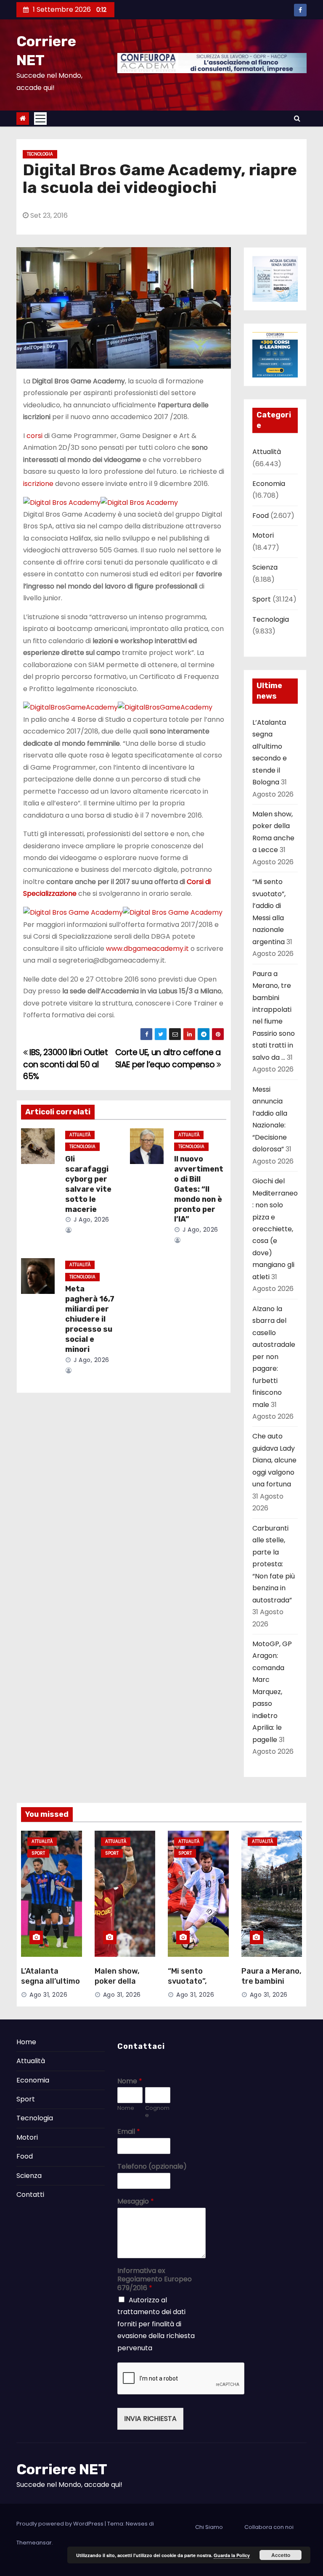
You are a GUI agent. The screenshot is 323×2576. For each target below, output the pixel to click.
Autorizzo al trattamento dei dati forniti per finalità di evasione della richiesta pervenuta (156, 2324)
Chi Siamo (209, 2527)
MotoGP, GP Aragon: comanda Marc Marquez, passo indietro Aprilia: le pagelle (272, 1692)
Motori (263, 535)
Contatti (30, 2195)
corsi (34, 436)
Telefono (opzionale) (152, 2167)
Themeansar (34, 2543)
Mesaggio (136, 2202)
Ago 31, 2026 (48, 1995)
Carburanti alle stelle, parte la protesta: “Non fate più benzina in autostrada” (274, 1564)
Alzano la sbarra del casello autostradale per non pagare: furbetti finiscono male (274, 1357)
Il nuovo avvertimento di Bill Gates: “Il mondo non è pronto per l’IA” (199, 1189)
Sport (262, 599)
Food (261, 516)
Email (129, 2132)
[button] (297, 118)
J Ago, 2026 (91, 1219)
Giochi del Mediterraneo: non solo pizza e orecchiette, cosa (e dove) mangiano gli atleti (275, 1229)
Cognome (157, 2112)
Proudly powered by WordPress (61, 2524)
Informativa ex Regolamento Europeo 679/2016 (155, 2280)
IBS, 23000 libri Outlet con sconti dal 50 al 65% (65, 1064)
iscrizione (38, 484)
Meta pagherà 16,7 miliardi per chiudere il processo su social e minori (90, 1319)
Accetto (281, 2555)
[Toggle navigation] (40, 119)
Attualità (80, 1135)
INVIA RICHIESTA (150, 2419)
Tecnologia (40, 154)
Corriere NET (62, 2469)
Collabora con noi (269, 2527)
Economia (269, 484)
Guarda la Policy (232, 2555)
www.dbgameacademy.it (147, 949)
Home (26, 2042)
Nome (130, 2081)
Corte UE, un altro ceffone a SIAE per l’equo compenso (168, 1058)
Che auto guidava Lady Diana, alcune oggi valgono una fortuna (274, 1460)
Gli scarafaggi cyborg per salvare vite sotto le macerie (88, 1184)
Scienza (265, 567)
